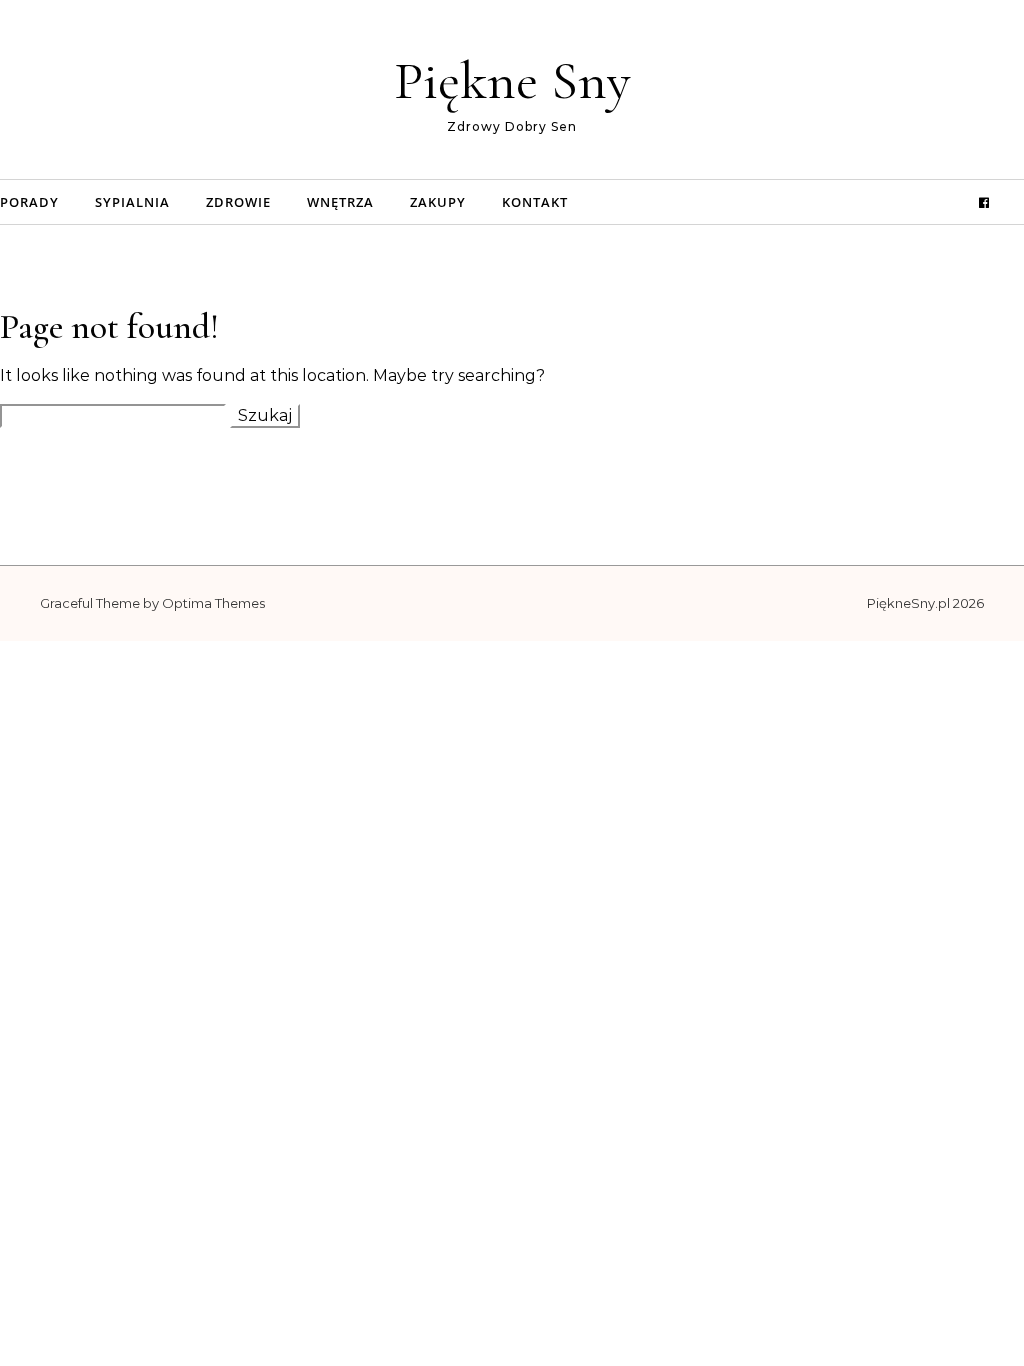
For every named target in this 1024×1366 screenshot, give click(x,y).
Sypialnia (132, 202)
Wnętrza (340, 202)
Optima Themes (213, 603)
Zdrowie (238, 202)
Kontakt (535, 202)
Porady (29, 202)
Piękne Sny (512, 80)
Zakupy (438, 202)
